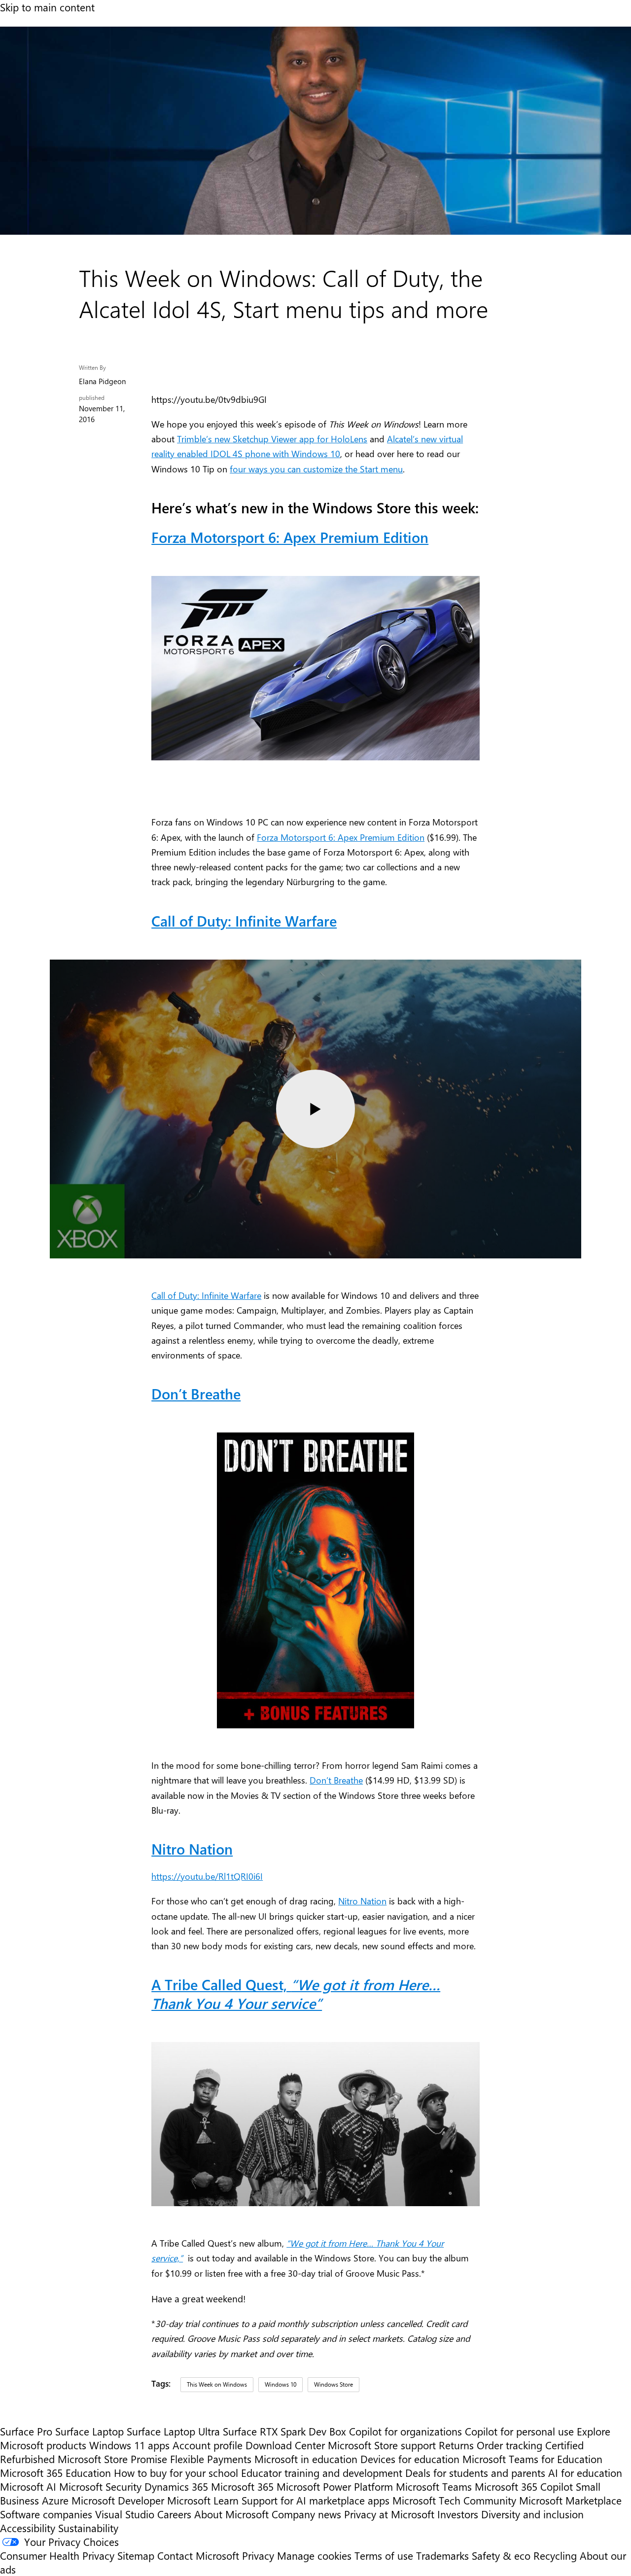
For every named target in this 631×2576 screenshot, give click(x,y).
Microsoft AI (28, 2486)
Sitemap (136, 2555)
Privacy (260, 2555)
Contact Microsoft (198, 2555)
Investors (458, 2514)
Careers (174, 2514)
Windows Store (333, 2384)
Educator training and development (322, 2472)
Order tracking (509, 2445)
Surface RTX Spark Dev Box (284, 2431)
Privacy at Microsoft (389, 2514)
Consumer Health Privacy (57, 2555)
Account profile (208, 2445)
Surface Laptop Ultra (173, 2431)
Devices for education (410, 2459)
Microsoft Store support (382, 2445)
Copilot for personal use (519, 2431)
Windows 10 (280, 2384)
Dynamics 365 (176, 2486)
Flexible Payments (211, 2459)
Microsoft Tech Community (454, 2500)
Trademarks (442, 2555)
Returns (456, 2445)
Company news (306, 2514)
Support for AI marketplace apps (315, 2500)
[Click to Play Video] (315, 1109)
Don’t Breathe (336, 1780)
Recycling (555, 2555)
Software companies (46, 2514)
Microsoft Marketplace (570, 2500)
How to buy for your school (176, 2472)
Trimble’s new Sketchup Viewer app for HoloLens (272, 439)
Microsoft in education (306, 2459)
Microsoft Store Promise (112, 2459)
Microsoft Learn (203, 2500)
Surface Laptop (89, 2431)
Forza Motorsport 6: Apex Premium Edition (341, 837)
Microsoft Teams (434, 2486)
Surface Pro (26, 2431)
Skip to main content (47, 7)
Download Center (285, 2445)
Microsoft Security (100, 2486)
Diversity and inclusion (532, 2514)
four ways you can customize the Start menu (316, 469)
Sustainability (88, 2528)
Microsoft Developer (118, 2500)
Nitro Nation (192, 1849)
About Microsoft (231, 2514)
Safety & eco (501, 2555)
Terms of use (384, 2555)
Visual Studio (125, 2514)
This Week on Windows (217, 2384)
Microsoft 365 (242, 2486)
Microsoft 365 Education (55, 2472)
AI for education (585, 2472)
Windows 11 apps (129, 2445)
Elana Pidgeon (102, 381)
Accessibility (28, 2528)
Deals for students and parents (475, 2472)
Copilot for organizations (405, 2431)
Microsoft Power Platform (335, 2486)
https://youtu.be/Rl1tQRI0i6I (207, 1876)
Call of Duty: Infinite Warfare (206, 1295)
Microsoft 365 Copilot (524, 2486)
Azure (55, 2500)
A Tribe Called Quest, (296, 1994)
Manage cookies (314, 2555)
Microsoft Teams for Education (532, 2459)
